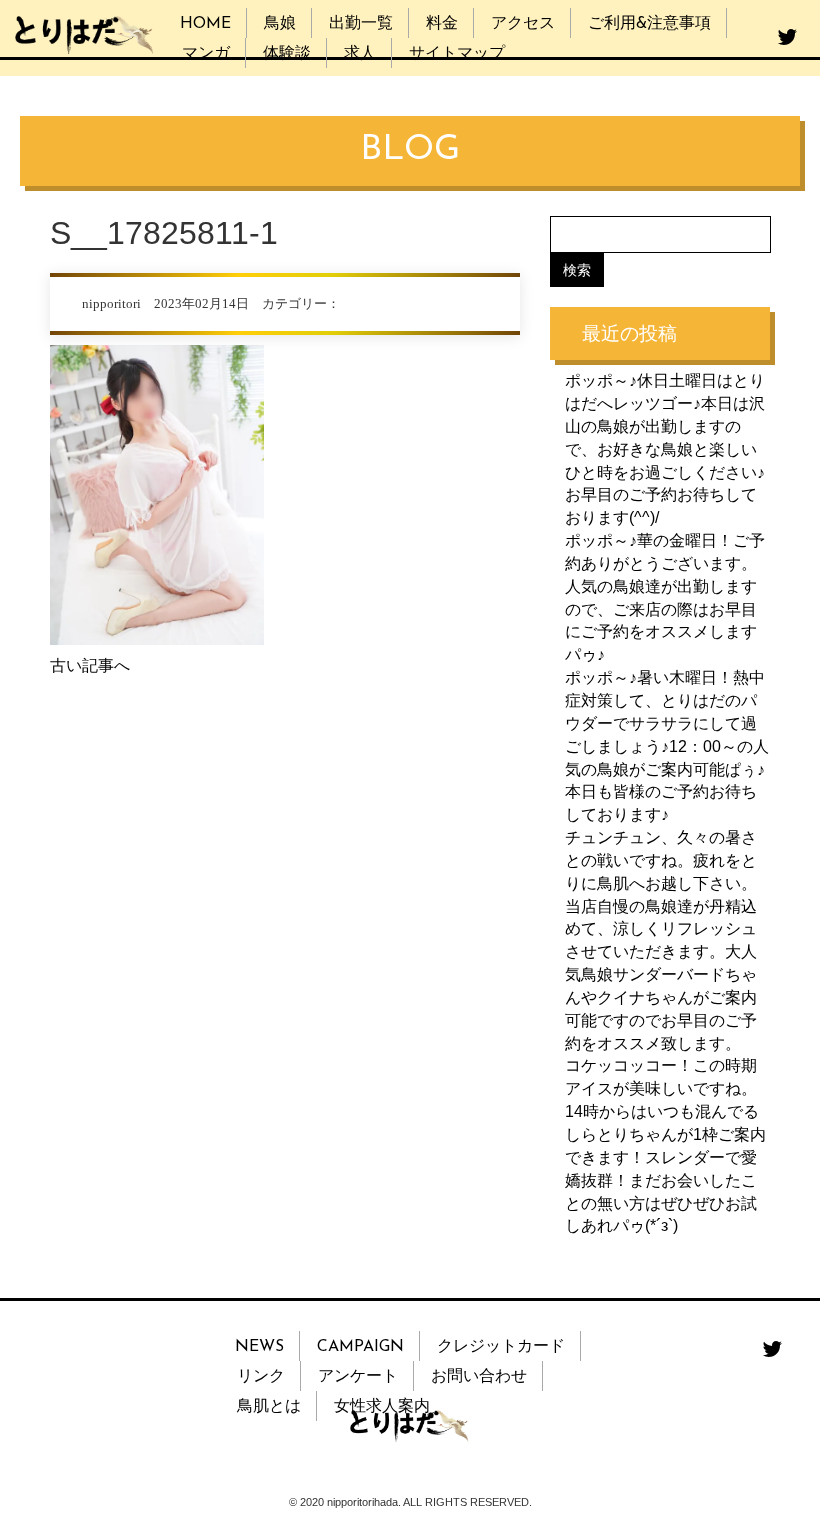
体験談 (287, 54)
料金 (442, 24)
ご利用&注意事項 (649, 24)
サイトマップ (457, 54)
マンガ (206, 54)
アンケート (358, 1377)
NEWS (259, 1347)
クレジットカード (501, 1347)
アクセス (523, 24)
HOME (205, 24)
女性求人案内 (382, 1407)
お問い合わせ (479, 1377)
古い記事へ (90, 665)
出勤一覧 (361, 24)
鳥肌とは (269, 1407)
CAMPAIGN (360, 1347)
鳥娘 (280, 24)
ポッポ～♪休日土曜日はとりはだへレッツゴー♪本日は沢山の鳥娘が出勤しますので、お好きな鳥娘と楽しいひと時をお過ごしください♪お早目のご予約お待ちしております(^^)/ (665, 449)
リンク (261, 1377)
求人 (360, 54)
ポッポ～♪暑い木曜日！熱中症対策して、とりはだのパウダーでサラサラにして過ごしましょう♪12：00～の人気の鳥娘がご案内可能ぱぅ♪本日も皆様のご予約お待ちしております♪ (667, 746)
